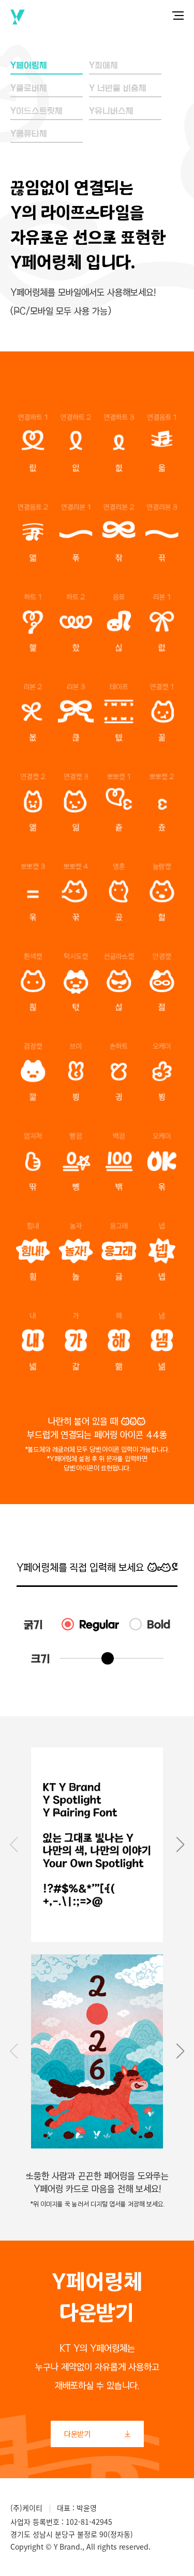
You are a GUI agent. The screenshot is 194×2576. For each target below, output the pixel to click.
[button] (181, 1845)
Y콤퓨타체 (29, 134)
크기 (40, 1658)
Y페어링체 (29, 65)
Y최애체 (103, 65)
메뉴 (178, 16)
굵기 (33, 1624)
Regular (99, 1624)
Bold (159, 1624)
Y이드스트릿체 (36, 111)
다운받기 (97, 2434)
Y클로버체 (29, 88)
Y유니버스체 (111, 111)
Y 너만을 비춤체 (118, 88)
